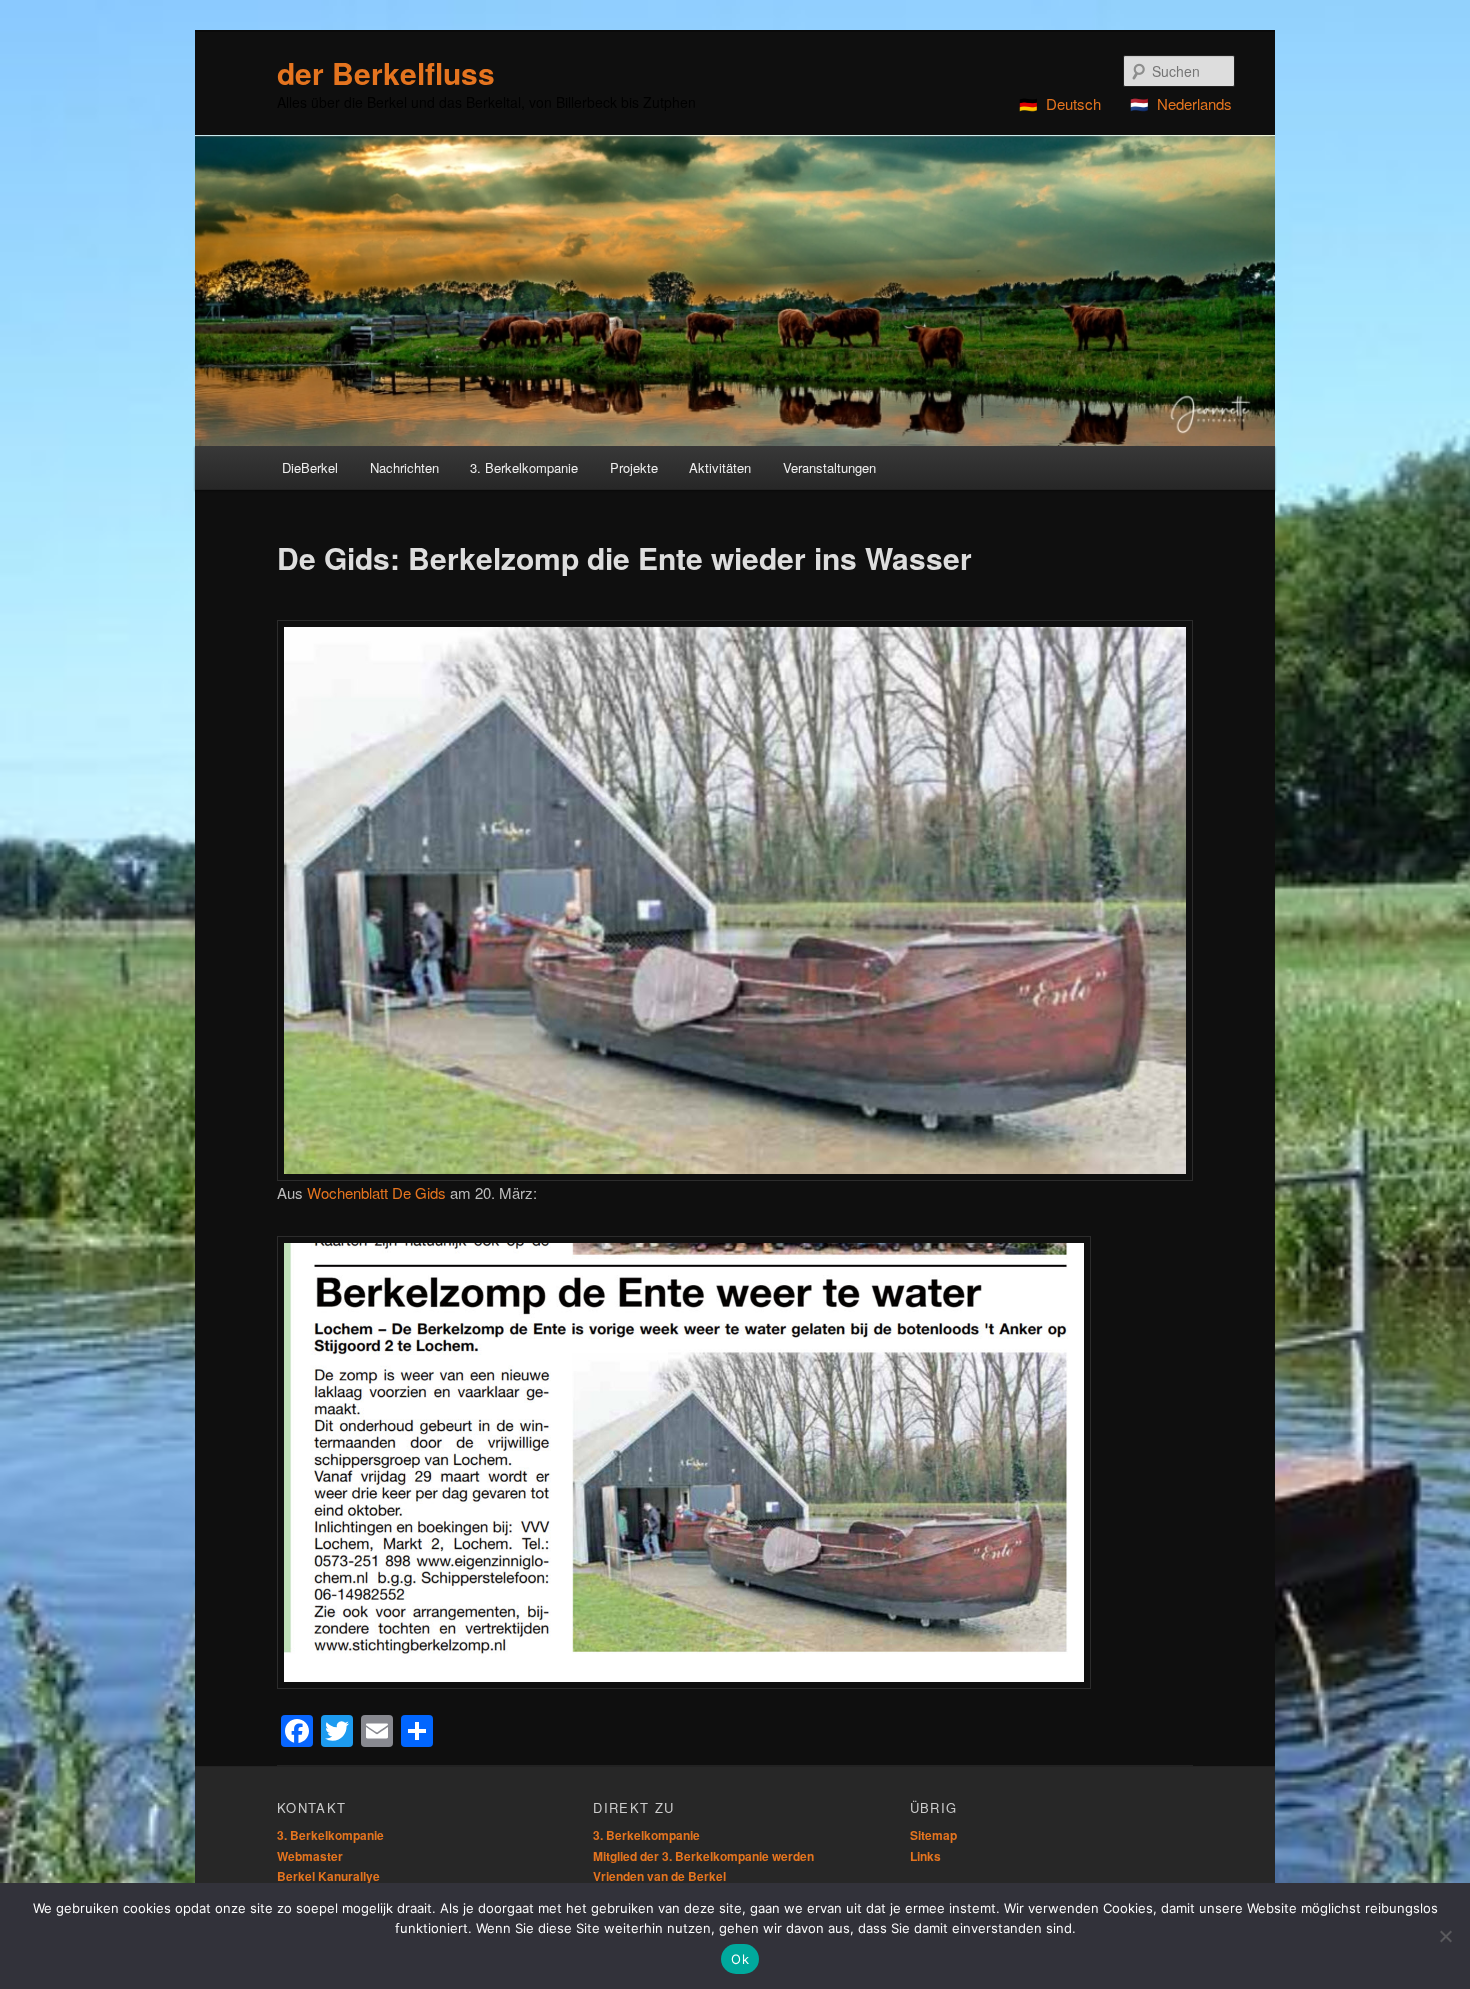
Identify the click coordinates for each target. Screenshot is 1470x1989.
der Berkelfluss (386, 72)
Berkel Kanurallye (328, 1876)
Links (925, 1856)
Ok (740, 1959)
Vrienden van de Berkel (659, 1876)
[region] (735, 290)
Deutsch (1073, 103)
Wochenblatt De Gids (376, 1192)
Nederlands (1194, 103)
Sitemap (933, 1835)
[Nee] (1445, 1936)
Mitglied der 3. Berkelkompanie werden (703, 1856)
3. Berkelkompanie (330, 1835)
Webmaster (310, 1856)
